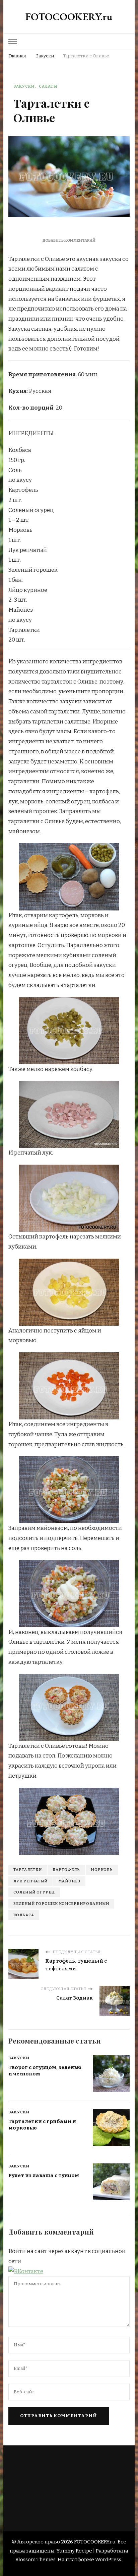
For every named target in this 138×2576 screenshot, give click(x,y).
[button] (26, 2271)
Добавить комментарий (69, 240)
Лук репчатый (30, 1881)
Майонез (69, 1881)
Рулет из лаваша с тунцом (44, 2175)
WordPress (108, 2560)
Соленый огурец (34, 1892)
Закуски (24, 86)
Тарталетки (28, 1870)
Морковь (102, 1870)
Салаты (48, 86)
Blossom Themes (36, 2560)
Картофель (66, 1870)
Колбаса (24, 1915)
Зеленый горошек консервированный (61, 1904)
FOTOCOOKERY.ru (69, 17)
